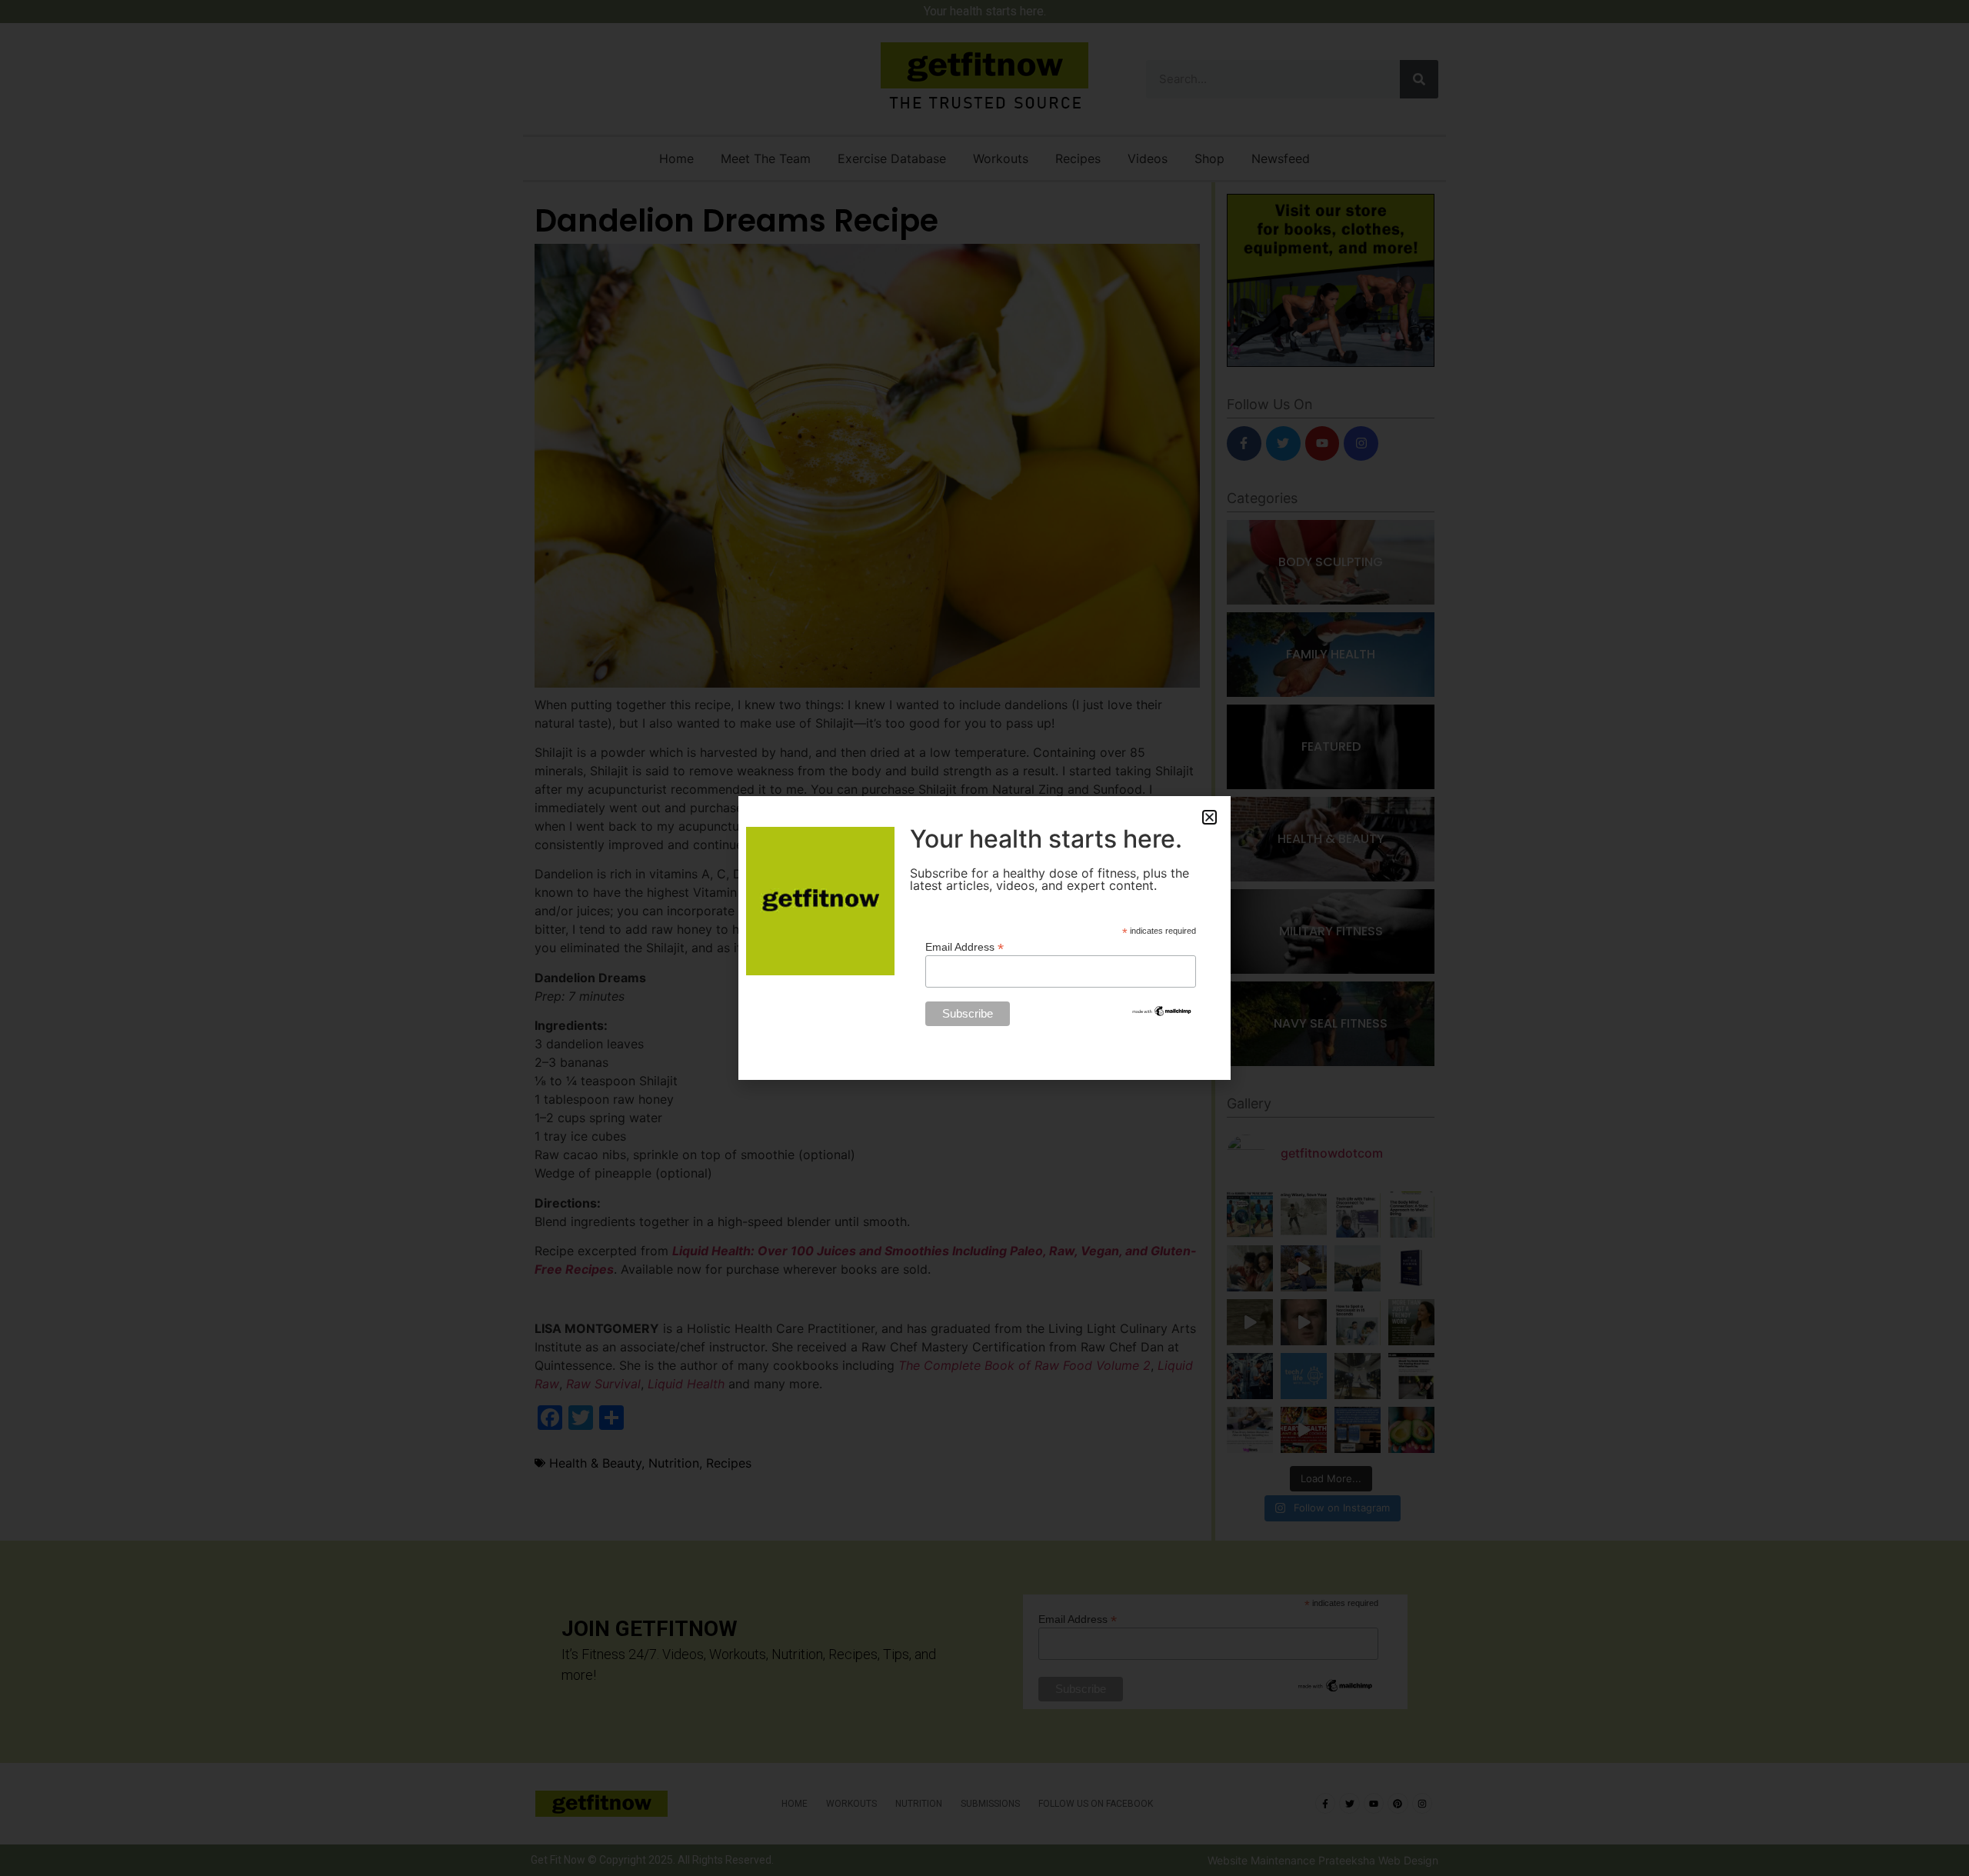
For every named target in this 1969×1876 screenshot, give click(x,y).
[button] (1209, 817)
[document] (984, 938)
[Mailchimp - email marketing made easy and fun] (1162, 1014)
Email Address (965, 946)
